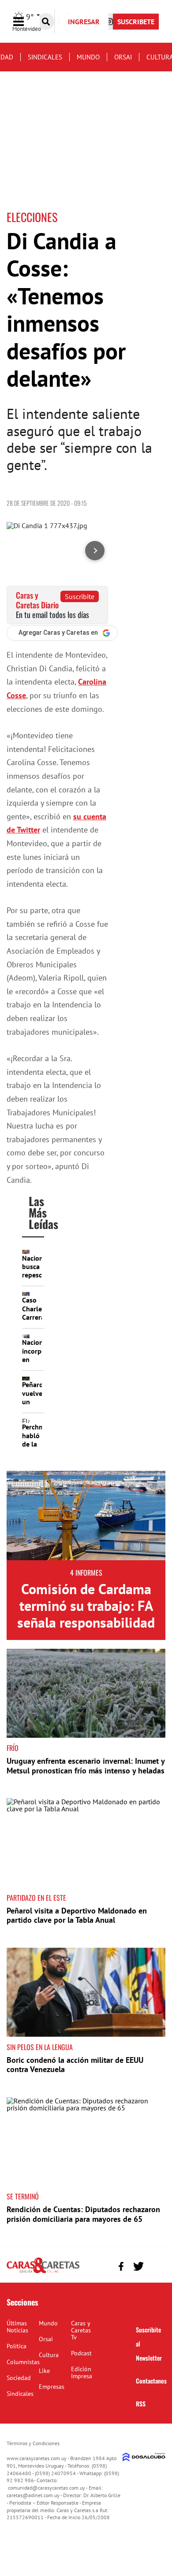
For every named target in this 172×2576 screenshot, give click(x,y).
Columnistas (23, 2362)
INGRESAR (84, 22)
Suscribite (80, 596)
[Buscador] (46, 22)
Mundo (88, 57)
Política (17, 2346)
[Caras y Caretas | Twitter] (138, 2267)
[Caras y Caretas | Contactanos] (155, 2265)
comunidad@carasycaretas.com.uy (47, 2488)
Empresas (52, 2387)
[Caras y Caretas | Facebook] (121, 2266)
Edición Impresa (82, 2372)
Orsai (123, 57)
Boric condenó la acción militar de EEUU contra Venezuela (75, 2065)
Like (44, 2371)
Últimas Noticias (17, 2327)
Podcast (81, 2353)
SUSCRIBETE (136, 22)
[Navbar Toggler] (25, 22)
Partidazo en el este (36, 1898)
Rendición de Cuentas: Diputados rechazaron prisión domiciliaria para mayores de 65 (83, 2214)
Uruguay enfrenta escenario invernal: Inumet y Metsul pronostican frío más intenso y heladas (86, 1766)
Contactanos (151, 2381)
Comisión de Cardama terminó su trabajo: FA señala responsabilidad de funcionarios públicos (86, 1623)
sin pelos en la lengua (40, 2047)
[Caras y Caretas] (43, 2273)
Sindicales (45, 57)
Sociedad (19, 2378)
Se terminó (23, 2196)
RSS (141, 2404)
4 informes (86, 1573)
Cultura (49, 2355)
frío (13, 1748)
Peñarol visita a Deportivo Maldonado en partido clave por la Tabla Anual (77, 1915)
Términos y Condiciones (33, 2443)
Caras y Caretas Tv (81, 2330)
